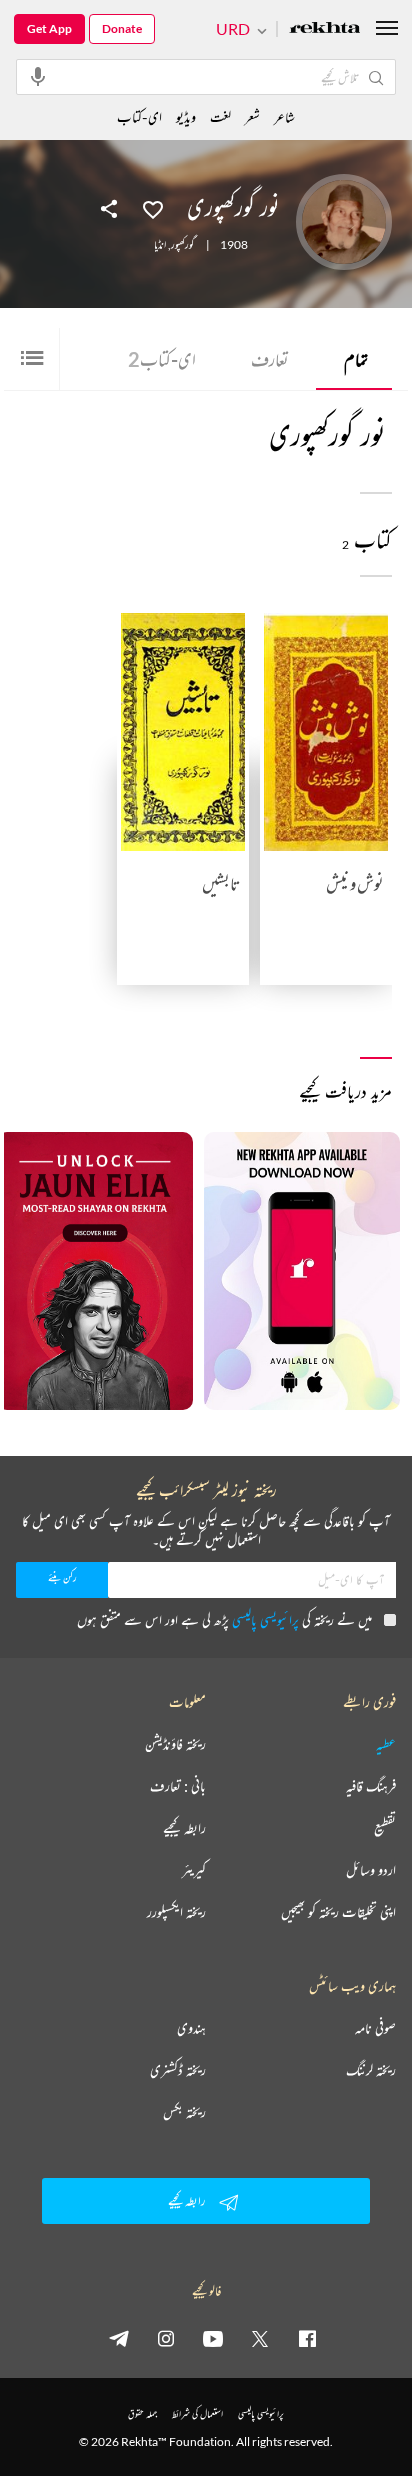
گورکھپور (182, 245)
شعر (252, 116)
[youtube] (213, 2338)
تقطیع (385, 1828)
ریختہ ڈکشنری (178, 2070)
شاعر (284, 116)
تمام (356, 359)
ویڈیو (186, 116)
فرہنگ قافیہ (371, 1786)
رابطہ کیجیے (184, 1828)
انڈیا (160, 245)
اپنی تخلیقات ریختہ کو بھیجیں (338, 1912)
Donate (122, 28)
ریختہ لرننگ (371, 2070)
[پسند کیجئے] (153, 208)
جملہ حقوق (142, 2413)
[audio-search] (38, 76)
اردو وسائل (371, 1870)
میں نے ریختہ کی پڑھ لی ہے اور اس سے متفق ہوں (224, 1619)
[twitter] (260, 2338)
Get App (49, 28)
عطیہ (386, 1744)
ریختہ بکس (184, 2112)
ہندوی (191, 2028)
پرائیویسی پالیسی (265, 1619)
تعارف (270, 359)
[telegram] (119, 2338)
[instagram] (166, 2338)
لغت (220, 116)
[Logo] (325, 29)
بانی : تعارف (178, 1786)
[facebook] (307, 2338)
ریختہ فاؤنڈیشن (175, 1744)
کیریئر (194, 1870)
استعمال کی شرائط (197, 2413)
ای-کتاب (162, 359)
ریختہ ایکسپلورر (176, 1912)
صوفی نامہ (375, 2028)
